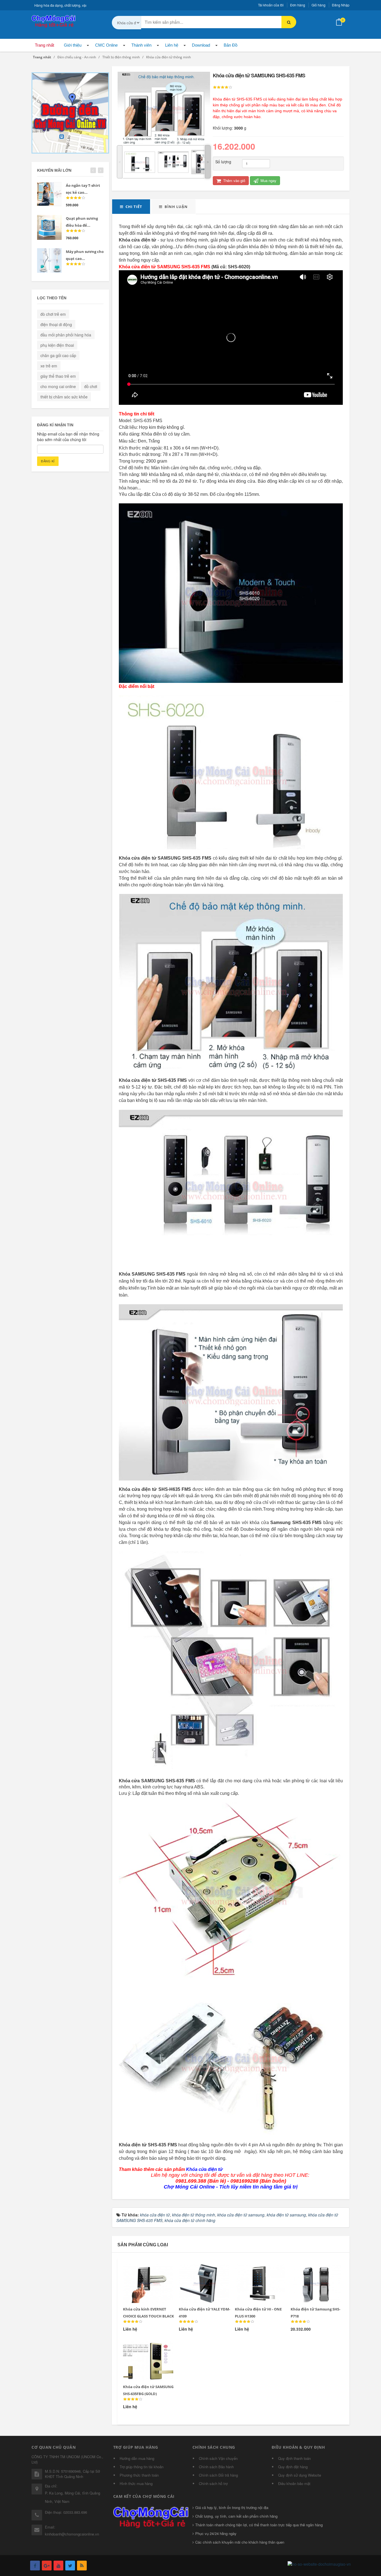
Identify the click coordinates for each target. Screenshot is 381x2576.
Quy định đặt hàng (293, 2467)
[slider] (223, 87)
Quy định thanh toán (294, 2458)
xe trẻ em (49, 366)
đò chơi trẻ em (53, 314)
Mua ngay (268, 180)
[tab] (131, 207)
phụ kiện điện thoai (57, 345)
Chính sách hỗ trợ (213, 2483)
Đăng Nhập (341, 5)
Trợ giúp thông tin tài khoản (142, 2467)
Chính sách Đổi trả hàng (218, 2475)
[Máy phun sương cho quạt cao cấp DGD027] (49, 260)
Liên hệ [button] (172, 45)
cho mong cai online (58, 386)
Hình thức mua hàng (136, 2483)
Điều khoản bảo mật (294, 2483)
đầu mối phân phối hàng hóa (66, 335)
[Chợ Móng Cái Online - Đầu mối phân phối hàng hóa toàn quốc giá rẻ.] (54, 21)
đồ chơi (91, 386)
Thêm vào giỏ (234, 180)
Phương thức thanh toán (139, 2475)
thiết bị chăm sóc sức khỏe (64, 397)
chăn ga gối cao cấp (58, 355)
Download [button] (201, 45)
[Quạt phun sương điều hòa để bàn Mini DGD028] (49, 227)
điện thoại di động (56, 324)
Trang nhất (44, 45)
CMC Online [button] (106, 45)
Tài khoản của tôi (271, 5)
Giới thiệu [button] (73, 45)
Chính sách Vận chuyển (218, 2458)
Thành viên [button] (141, 45)
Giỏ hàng (319, 5)
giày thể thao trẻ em (58, 376)
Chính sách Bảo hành (216, 2467)
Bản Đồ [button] (231, 45)
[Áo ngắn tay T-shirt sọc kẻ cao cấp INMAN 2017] (49, 194)
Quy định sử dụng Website (300, 2475)
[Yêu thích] (144, 2271)
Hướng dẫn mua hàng (137, 2458)
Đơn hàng (298, 5)
